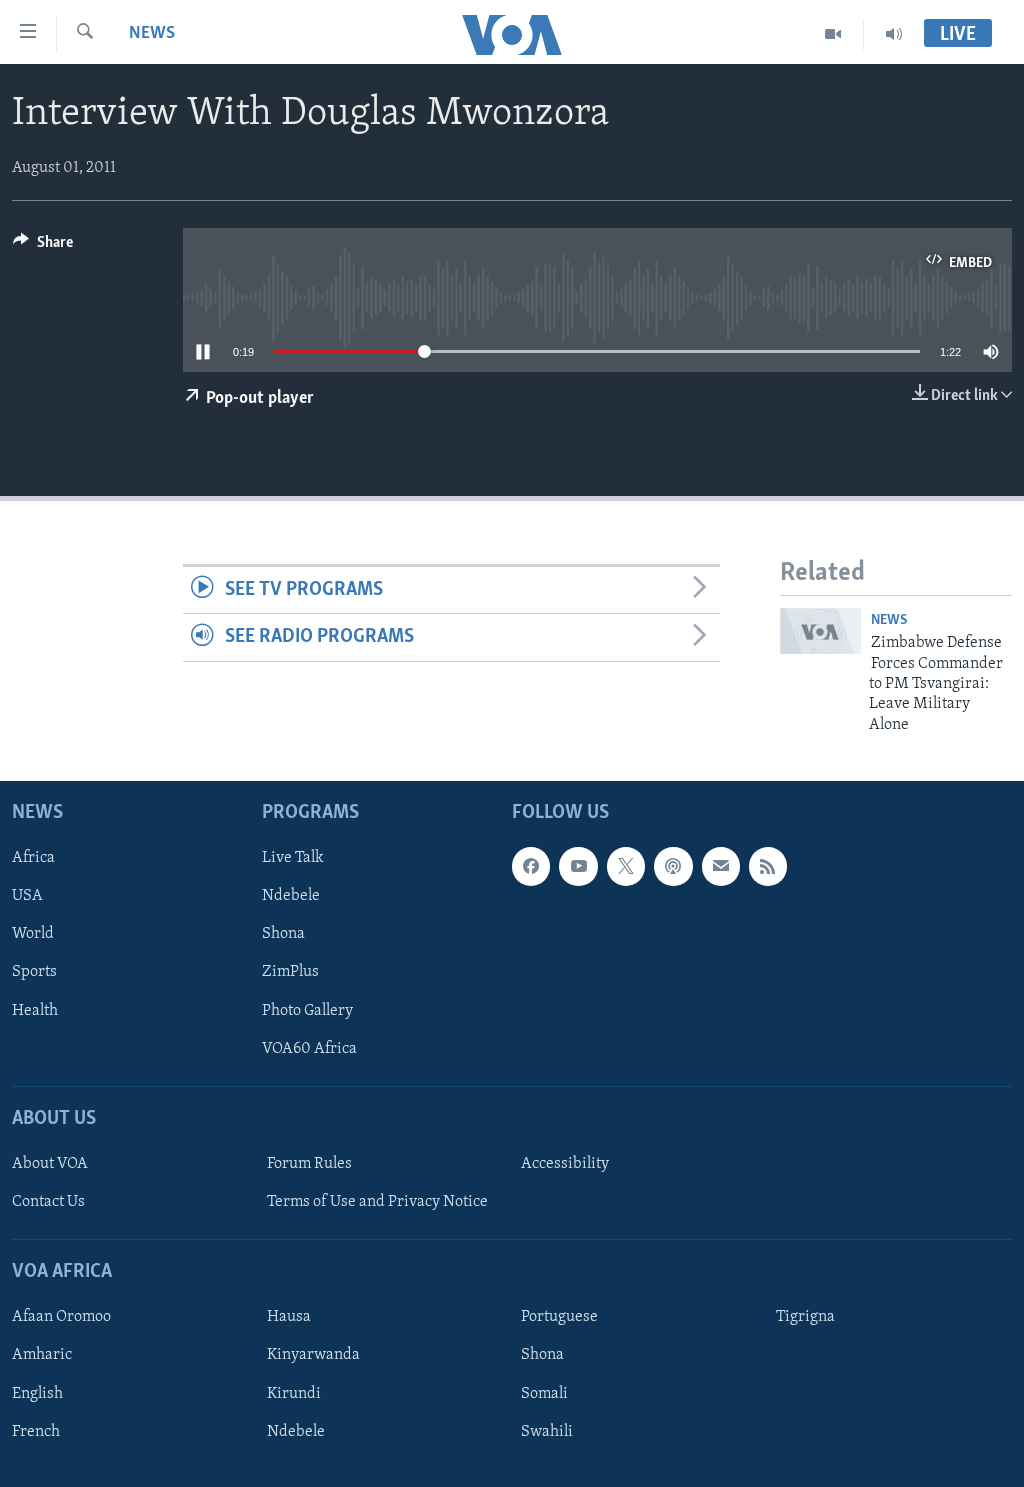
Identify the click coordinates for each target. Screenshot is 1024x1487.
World (33, 935)
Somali (544, 1394)
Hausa (289, 1317)
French (36, 1432)
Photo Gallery (307, 1011)
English (37, 1394)
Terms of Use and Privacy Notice (377, 1202)
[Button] (43, 247)
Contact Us (48, 1202)
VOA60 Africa (309, 1049)
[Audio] (894, 34)
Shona (283, 935)
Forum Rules (309, 1164)
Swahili (547, 1432)
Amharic (42, 1356)
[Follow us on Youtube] (578, 866)
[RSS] (768, 866)
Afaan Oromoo (61, 1317)
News (152, 34)
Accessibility (565, 1164)
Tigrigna (805, 1317)
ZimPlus (290, 973)
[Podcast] (673, 866)
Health (35, 1011)
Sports (34, 973)
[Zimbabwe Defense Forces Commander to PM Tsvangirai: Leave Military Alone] (820, 631)
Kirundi (294, 1394)
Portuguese (559, 1317)
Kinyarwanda (313, 1356)
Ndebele (291, 896)
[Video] (833, 34)
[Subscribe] (721, 866)
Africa (33, 858)
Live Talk (293, 858)
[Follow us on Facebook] (531, 866)
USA (27, 896)
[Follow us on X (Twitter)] (626, 866)
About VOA (50, 1164)
